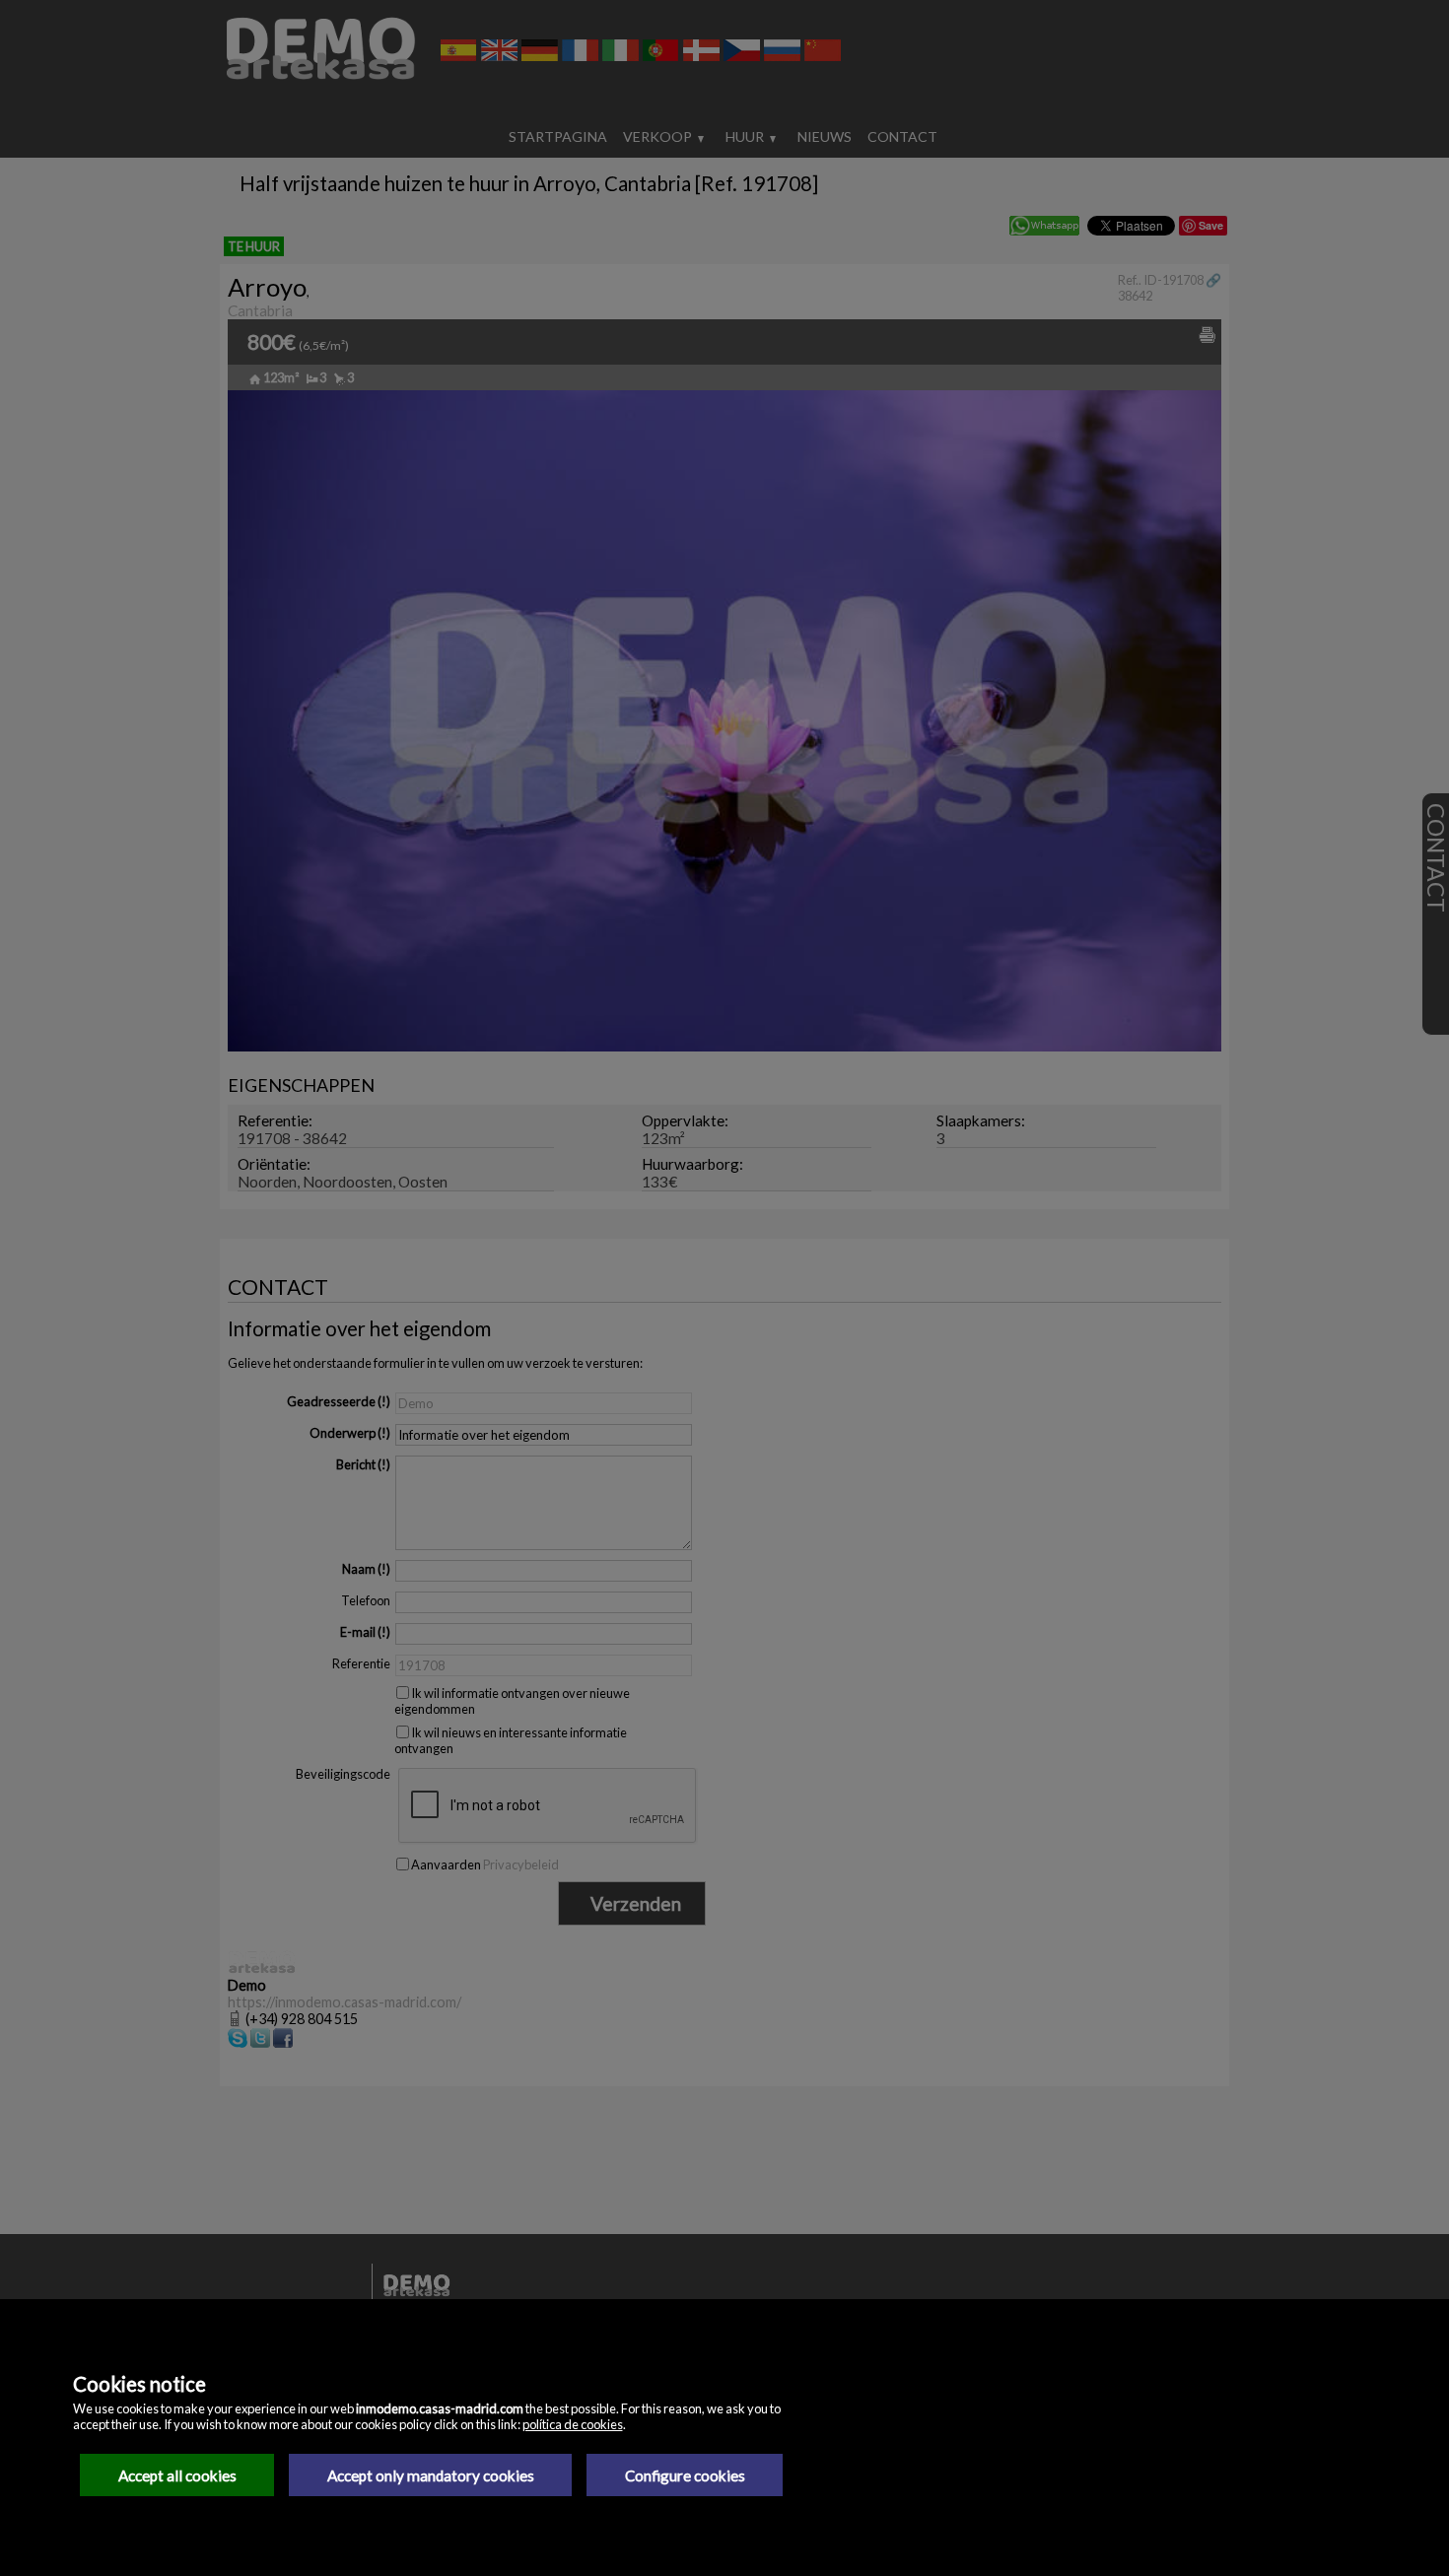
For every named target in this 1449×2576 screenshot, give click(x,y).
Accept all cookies (177, 2475)
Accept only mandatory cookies (431, 2475)
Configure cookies (685, 2475)
